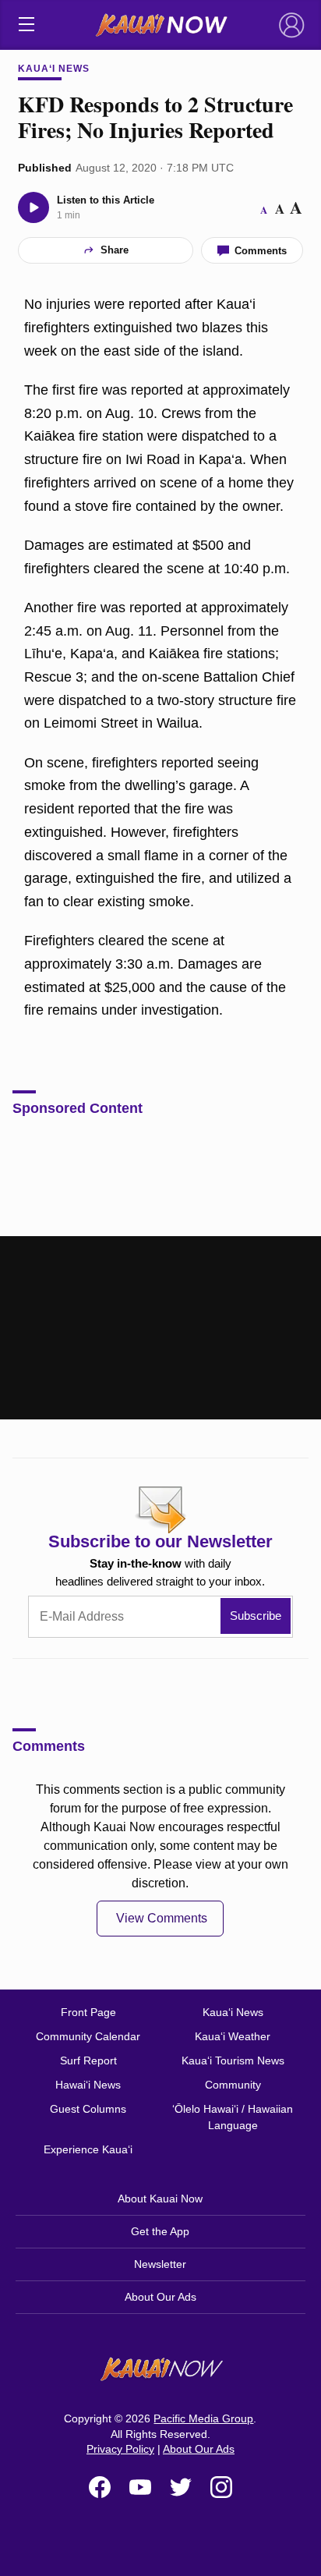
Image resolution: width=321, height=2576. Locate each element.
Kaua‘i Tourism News (233, 2060)
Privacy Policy (120, 2449)
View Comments (162, 1918)
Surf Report (88, 2060)
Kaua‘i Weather (233, 2036)
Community (233, 2085)
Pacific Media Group (203, 2418)
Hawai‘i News (88, 2085)
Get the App (160, 2231)
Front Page (88, 2012)
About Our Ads (160, 2297)
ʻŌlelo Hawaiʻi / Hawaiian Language (233, 2117)
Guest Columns (88, 2109)
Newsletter (160, 2264)
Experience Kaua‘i (88, 2149)
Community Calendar (88, 2036)
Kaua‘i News (54, 69)
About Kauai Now (160, 2199)
